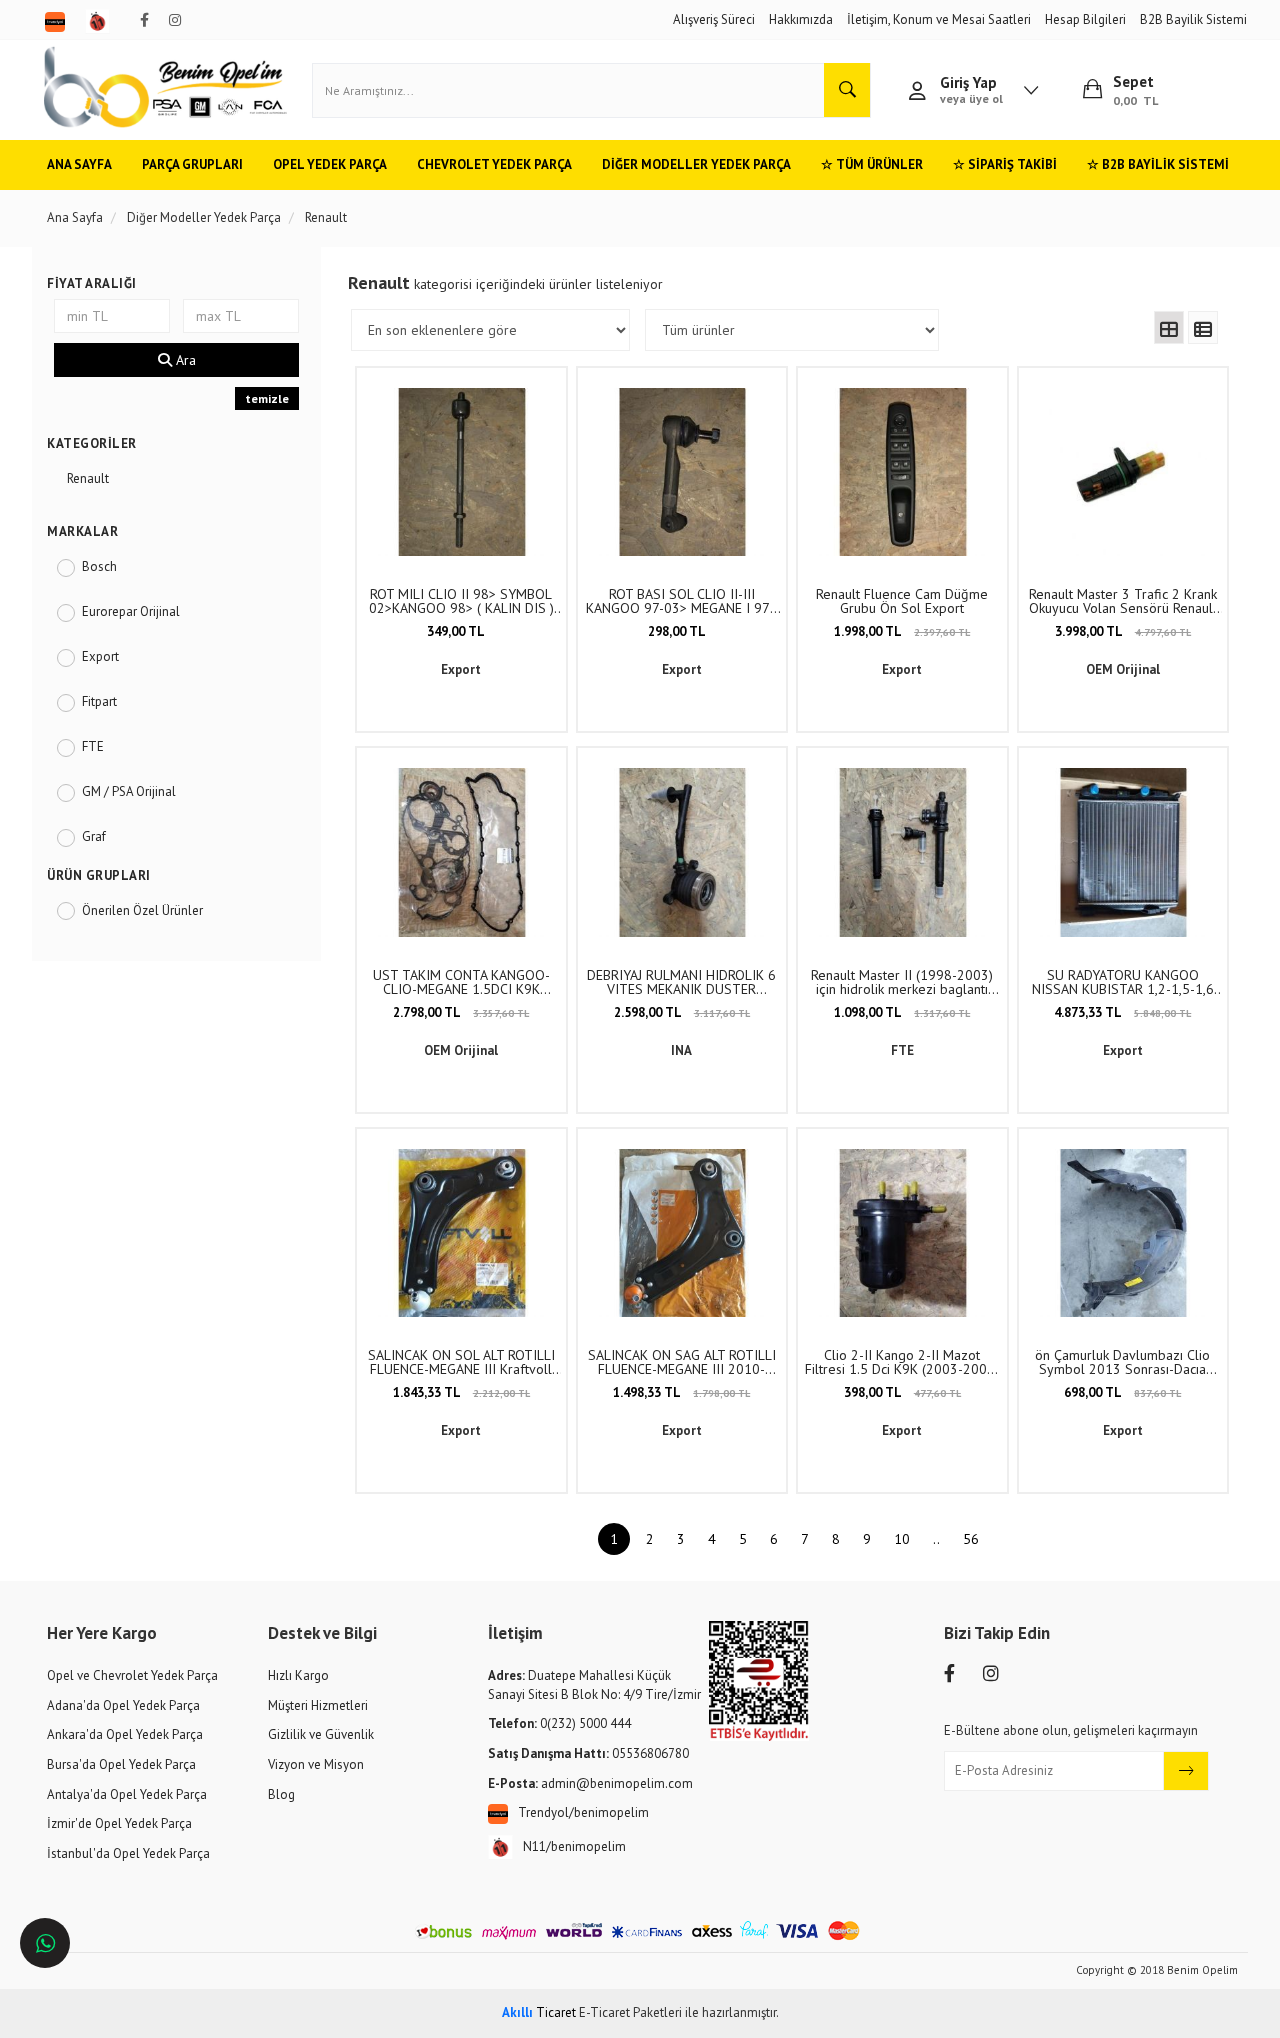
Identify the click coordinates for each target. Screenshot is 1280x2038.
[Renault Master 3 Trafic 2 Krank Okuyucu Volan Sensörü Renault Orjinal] (1123, 472)
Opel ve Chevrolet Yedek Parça (132, 1675)
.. (936, 1539)
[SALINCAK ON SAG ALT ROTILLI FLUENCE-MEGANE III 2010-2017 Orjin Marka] (682, 1233)
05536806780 (588, 1753)
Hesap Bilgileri (1085, 19)
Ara (184, 360)
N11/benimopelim (574, 1846)
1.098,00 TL (902, 1012)
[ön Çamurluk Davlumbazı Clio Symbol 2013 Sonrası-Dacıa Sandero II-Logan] (1123, 1233)
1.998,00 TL (902, 631)
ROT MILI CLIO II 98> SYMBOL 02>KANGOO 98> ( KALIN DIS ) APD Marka (461, 601)
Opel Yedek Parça (330, 164)
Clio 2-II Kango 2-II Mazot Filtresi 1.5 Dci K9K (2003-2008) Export (902, 1362)
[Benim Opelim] (165, 90)
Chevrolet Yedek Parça (494, 164)
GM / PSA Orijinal (129, 791)
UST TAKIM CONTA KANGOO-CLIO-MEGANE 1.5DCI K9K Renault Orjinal (461, 982)
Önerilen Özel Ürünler (142, 910)
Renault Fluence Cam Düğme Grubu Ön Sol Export (902, 601)
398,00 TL (902, 1392)
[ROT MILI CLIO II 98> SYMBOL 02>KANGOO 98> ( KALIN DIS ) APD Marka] (461, 472)
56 (971, 1539)
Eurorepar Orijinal (131, 611)
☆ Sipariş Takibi (1005, 164)
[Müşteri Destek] (45, 1943)
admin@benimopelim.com (590, 1783)
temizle (267, 398)
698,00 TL (1122, 1392)
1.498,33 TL (681, 1392)
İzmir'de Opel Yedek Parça (119, 1823)
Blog (281, 1794)
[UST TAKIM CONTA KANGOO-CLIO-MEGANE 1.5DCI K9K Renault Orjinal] (461, 852)
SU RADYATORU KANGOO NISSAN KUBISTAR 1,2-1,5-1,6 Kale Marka (1123, 982)
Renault (88, 478)
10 (902, 1539)
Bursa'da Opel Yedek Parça (121, 1764)
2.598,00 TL (682, 1012)
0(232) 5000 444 (559, 1723)
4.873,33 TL (1122, 1012)
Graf (94, 836)
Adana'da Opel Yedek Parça (123, 1705)
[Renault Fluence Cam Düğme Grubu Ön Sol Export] (902, 472)
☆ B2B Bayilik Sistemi (1158, 164)
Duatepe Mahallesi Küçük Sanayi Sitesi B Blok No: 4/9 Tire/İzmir (594, 1685)
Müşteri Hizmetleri (318, 1705)
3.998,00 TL (1123, 631)
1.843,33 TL (461, 1392)
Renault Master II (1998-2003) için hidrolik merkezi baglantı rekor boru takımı (902, 982)
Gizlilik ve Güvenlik (321, 1734)
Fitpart (99, 701)
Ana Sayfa (79, 164)
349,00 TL (456, 631)
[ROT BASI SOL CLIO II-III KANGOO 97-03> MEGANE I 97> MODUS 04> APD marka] (682, 472)
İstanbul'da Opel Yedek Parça (128, 1853)
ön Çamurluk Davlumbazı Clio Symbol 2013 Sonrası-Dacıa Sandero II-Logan (1122, 1362)
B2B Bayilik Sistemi (1193, 19)
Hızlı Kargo (298, 1675)
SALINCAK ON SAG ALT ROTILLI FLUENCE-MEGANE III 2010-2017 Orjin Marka (682, 1362)
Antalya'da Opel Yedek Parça (127, 1794)
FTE (93, 746)
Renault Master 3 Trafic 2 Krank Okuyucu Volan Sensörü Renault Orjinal (1123, 601)
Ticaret (539, 2012)
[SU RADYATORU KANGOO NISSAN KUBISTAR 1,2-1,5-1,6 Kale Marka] (1123, 852)
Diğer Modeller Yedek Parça (696, 164)
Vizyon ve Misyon (316, 1764)
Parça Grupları (192, 164)
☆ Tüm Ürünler (872, 164)
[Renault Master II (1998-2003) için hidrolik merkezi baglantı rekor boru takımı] (902, 852)
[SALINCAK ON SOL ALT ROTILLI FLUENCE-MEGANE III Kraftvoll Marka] (461, 1233)
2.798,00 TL (461, 1012)
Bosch (99, 566)
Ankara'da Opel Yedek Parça (125, 1734)
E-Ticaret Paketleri (630, 2012)
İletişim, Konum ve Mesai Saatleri (939, 19)
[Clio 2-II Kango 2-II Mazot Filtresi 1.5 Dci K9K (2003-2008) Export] (902, 1233)
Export (100, 656)
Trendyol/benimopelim (583, 1812)
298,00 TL (677, 631)
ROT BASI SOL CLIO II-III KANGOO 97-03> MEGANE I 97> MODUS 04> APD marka (681, 601)
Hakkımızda (801, 19)
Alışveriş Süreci (714, 19)
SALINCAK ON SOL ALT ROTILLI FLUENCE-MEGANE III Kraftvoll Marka (461, 1362)
